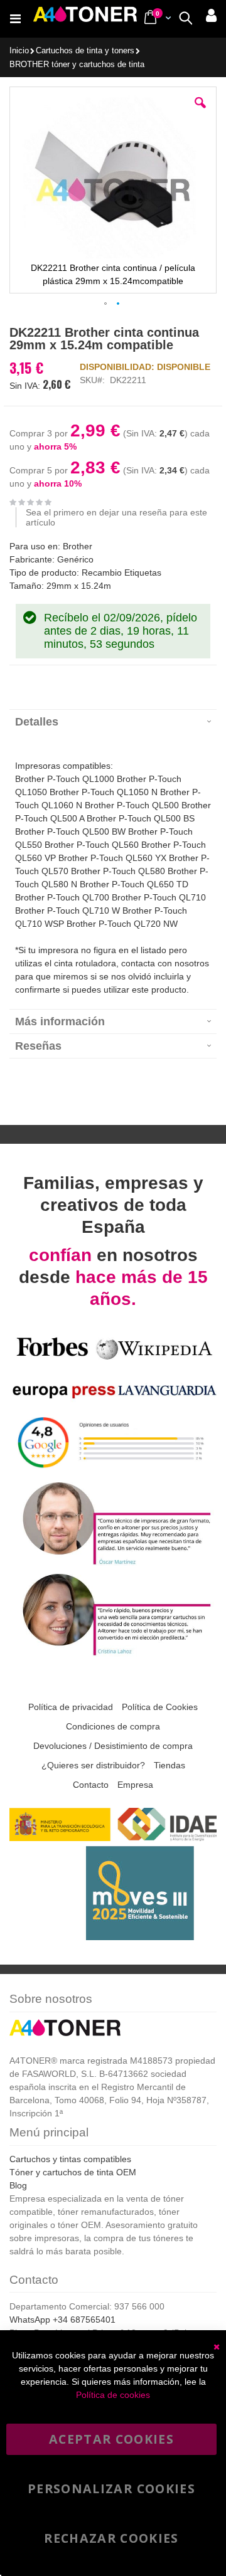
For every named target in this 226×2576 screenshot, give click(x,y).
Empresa (135, 1785)
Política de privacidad (71, 1707)
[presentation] (113, 721)
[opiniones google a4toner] (113, 1471)
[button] (200, 112)
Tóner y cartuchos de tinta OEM (73, 2172)
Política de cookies (113, 2395)
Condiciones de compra (113, 1726)
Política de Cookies (160, 1707)
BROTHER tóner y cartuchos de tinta (77, 65)
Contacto (91, 1785)
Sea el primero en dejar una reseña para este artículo (116, 517)
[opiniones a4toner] (113, 1563)
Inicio (19, 51)
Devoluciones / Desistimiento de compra (113, 1746)
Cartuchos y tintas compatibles (70, 2159)
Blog (18, 2185)
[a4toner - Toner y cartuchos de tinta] (85, 19)
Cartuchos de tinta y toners (85, 51)
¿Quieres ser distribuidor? (93, 1765)
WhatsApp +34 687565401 (62, 2320)
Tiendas (169, 1765)
